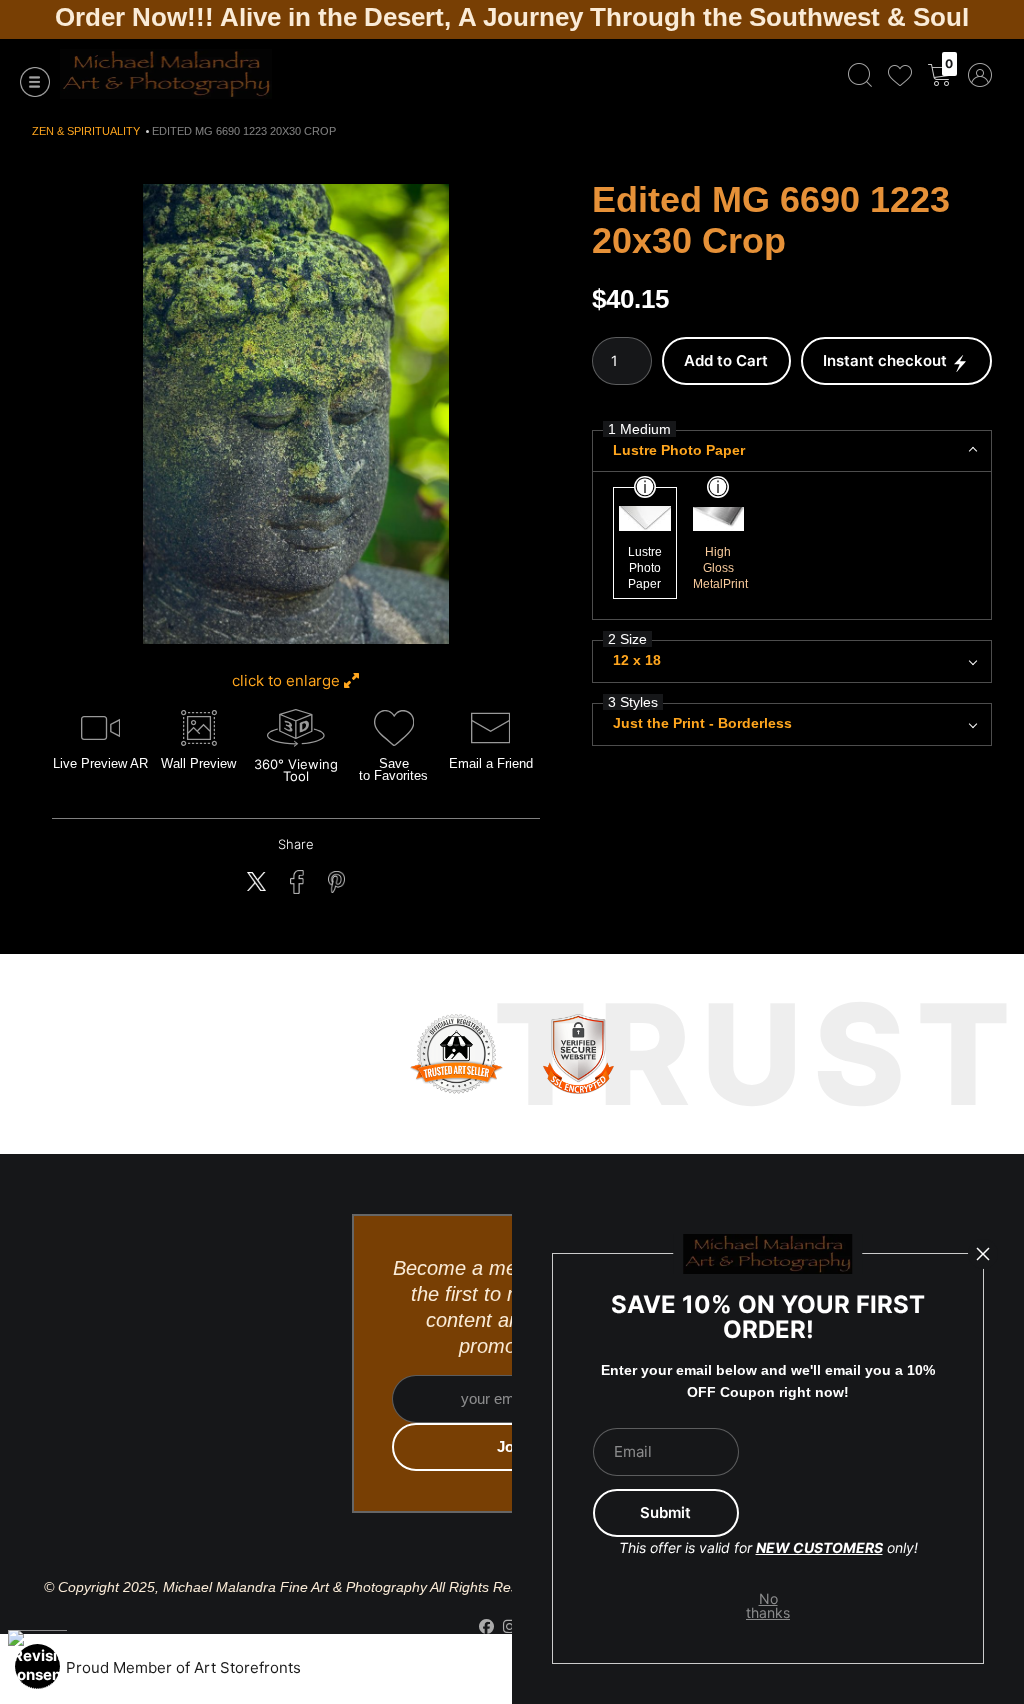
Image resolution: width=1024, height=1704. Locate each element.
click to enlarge (288, 680)
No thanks (768, 1605)
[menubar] (916, 74)
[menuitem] (860, 74)
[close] (983, 1254)
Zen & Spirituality (86, 131)
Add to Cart (726, 360)
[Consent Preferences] (37, 1666)
